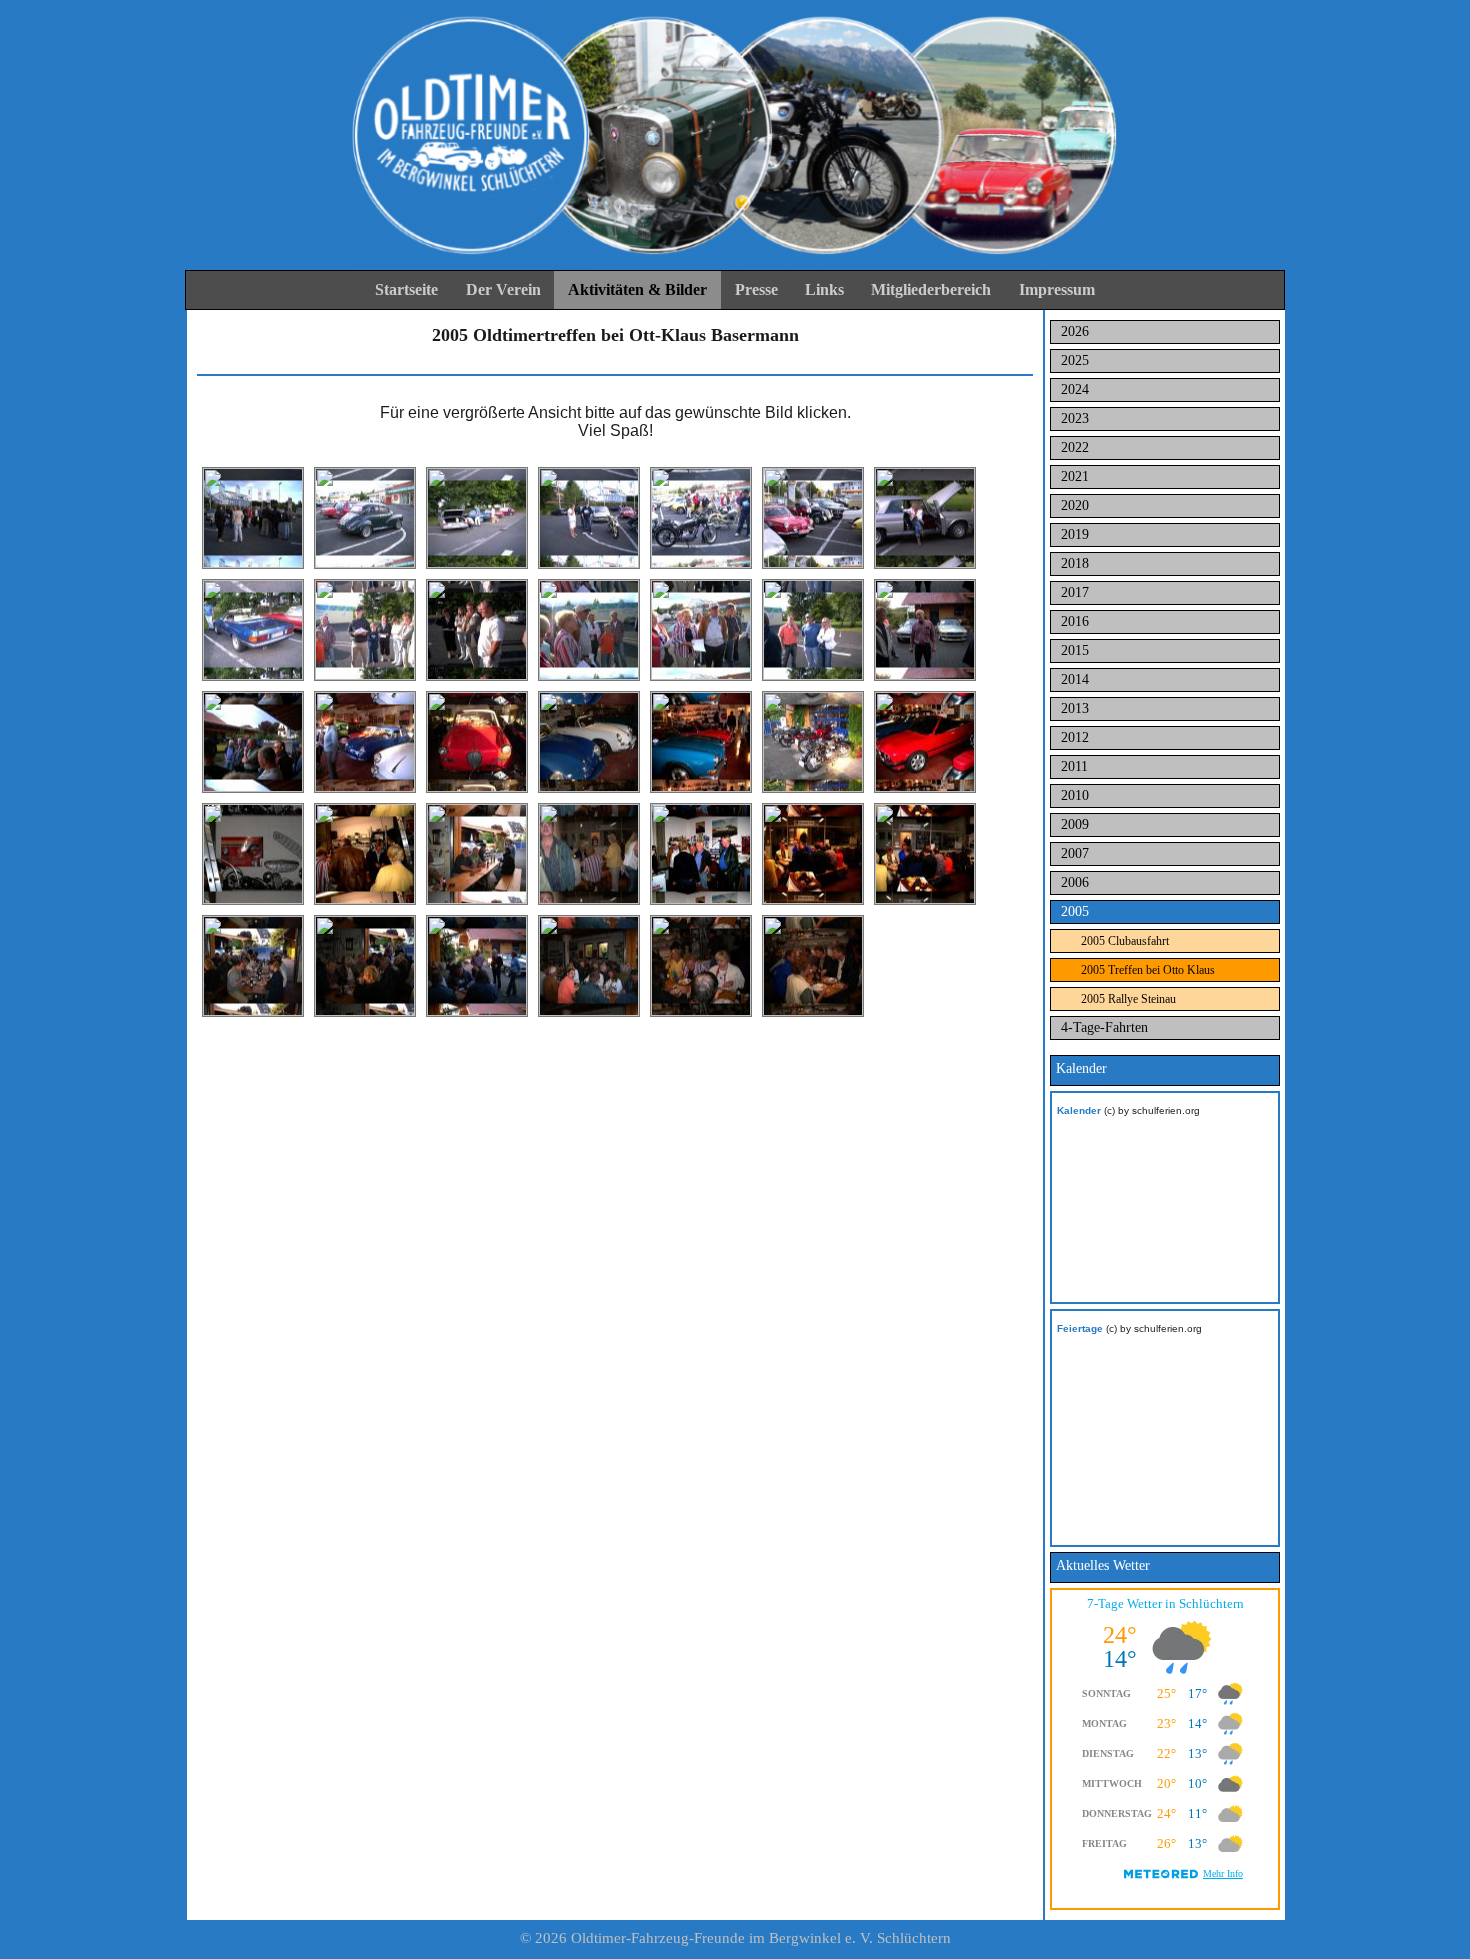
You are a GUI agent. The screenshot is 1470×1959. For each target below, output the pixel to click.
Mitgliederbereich (931, 289)
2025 (1075, 360)
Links (824, 289)
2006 (1075, 882)
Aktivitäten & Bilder (637, 289)
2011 (1074, 766)
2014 (1075, 679)
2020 (1075, 505)
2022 (1075, 447)
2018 (1075, 563)
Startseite (406, 289)
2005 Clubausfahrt (1125, 941)
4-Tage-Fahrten (1104, 1027)
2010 (1075, 795)
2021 (1075, 476)
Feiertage (1080, 1328)
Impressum (1057, 289)
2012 (1075, 737)
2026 (1075, 331)
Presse (756, 289)
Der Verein (503, 289)
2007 (1075, 853)
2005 (1075, 911)
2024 (1075, 389)
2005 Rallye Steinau (1128, 999)
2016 (1075, 621)
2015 (1075, 650)
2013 (1075, 708)
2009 (1075, 824)
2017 (1075, 592)
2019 (1075, 534)
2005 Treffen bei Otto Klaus (1148, 970)
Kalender (1079, 1110)
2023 (1075, 418)
